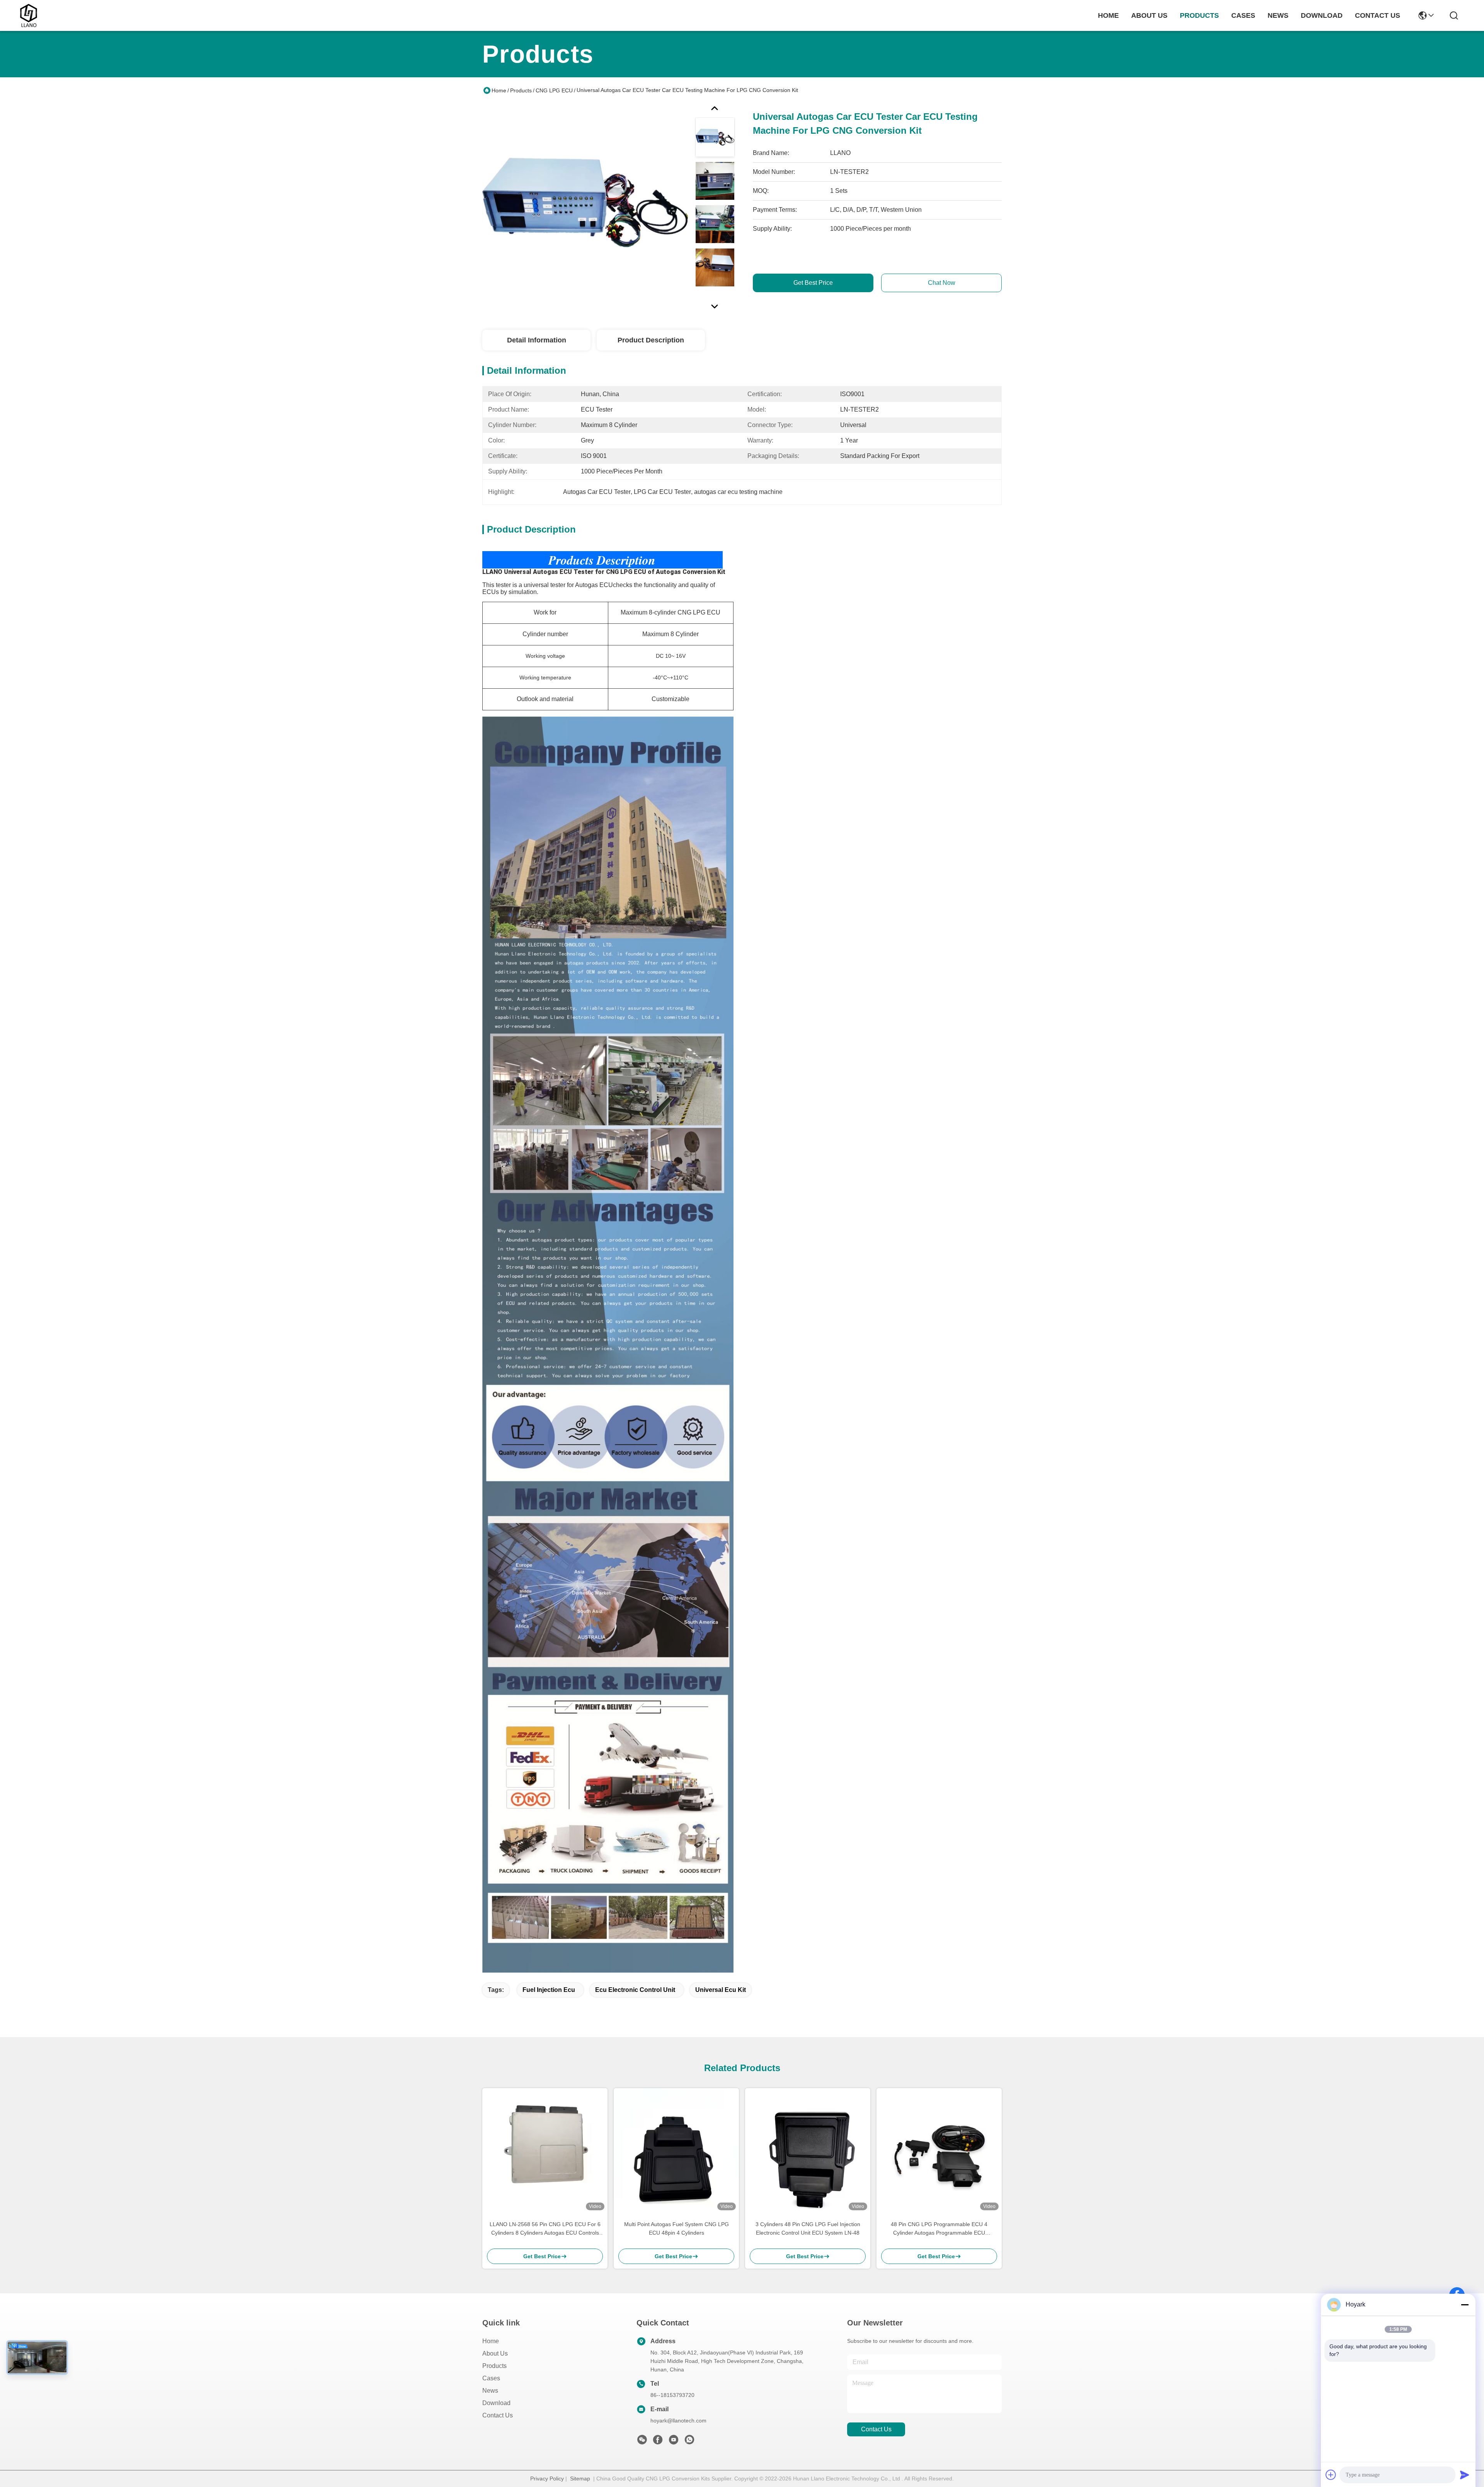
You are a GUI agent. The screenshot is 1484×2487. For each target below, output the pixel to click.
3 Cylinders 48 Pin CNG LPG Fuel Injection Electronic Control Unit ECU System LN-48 (808, 2228)
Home (1108, 15)
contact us (1378, 15)
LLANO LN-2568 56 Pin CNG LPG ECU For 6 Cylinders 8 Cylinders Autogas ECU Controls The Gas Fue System (545, 2229)
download (1322, 15)
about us (1149, 15)
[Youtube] (674, 2442)
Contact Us (498, 2415)
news (1278, 15)
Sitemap (580, 2478)
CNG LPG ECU (554, 90)
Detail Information (537, 340)
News (490, 2391)
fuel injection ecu (549, 1990)
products (1199, 15)
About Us (495, 2353)
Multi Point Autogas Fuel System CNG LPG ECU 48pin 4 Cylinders (676, 2228)
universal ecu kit (721, 1990)
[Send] (1465, 2475)
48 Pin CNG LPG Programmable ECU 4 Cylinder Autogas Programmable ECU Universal (939, 2229)
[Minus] (1465, 2305)
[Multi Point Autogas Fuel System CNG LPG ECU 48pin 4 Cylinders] (676, 2151)
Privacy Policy (547, 2478)
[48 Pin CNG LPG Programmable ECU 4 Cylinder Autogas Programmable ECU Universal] (939, 2151)
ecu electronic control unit (635, 1990)
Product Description (651, 340)
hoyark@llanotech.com (678, 2421)
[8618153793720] (689, 2442)
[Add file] (1331, 2475)
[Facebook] (658, 2442)
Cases (491, 2378)
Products (521, 90)
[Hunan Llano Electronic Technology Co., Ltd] (29, 15)
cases (1243, 15)
